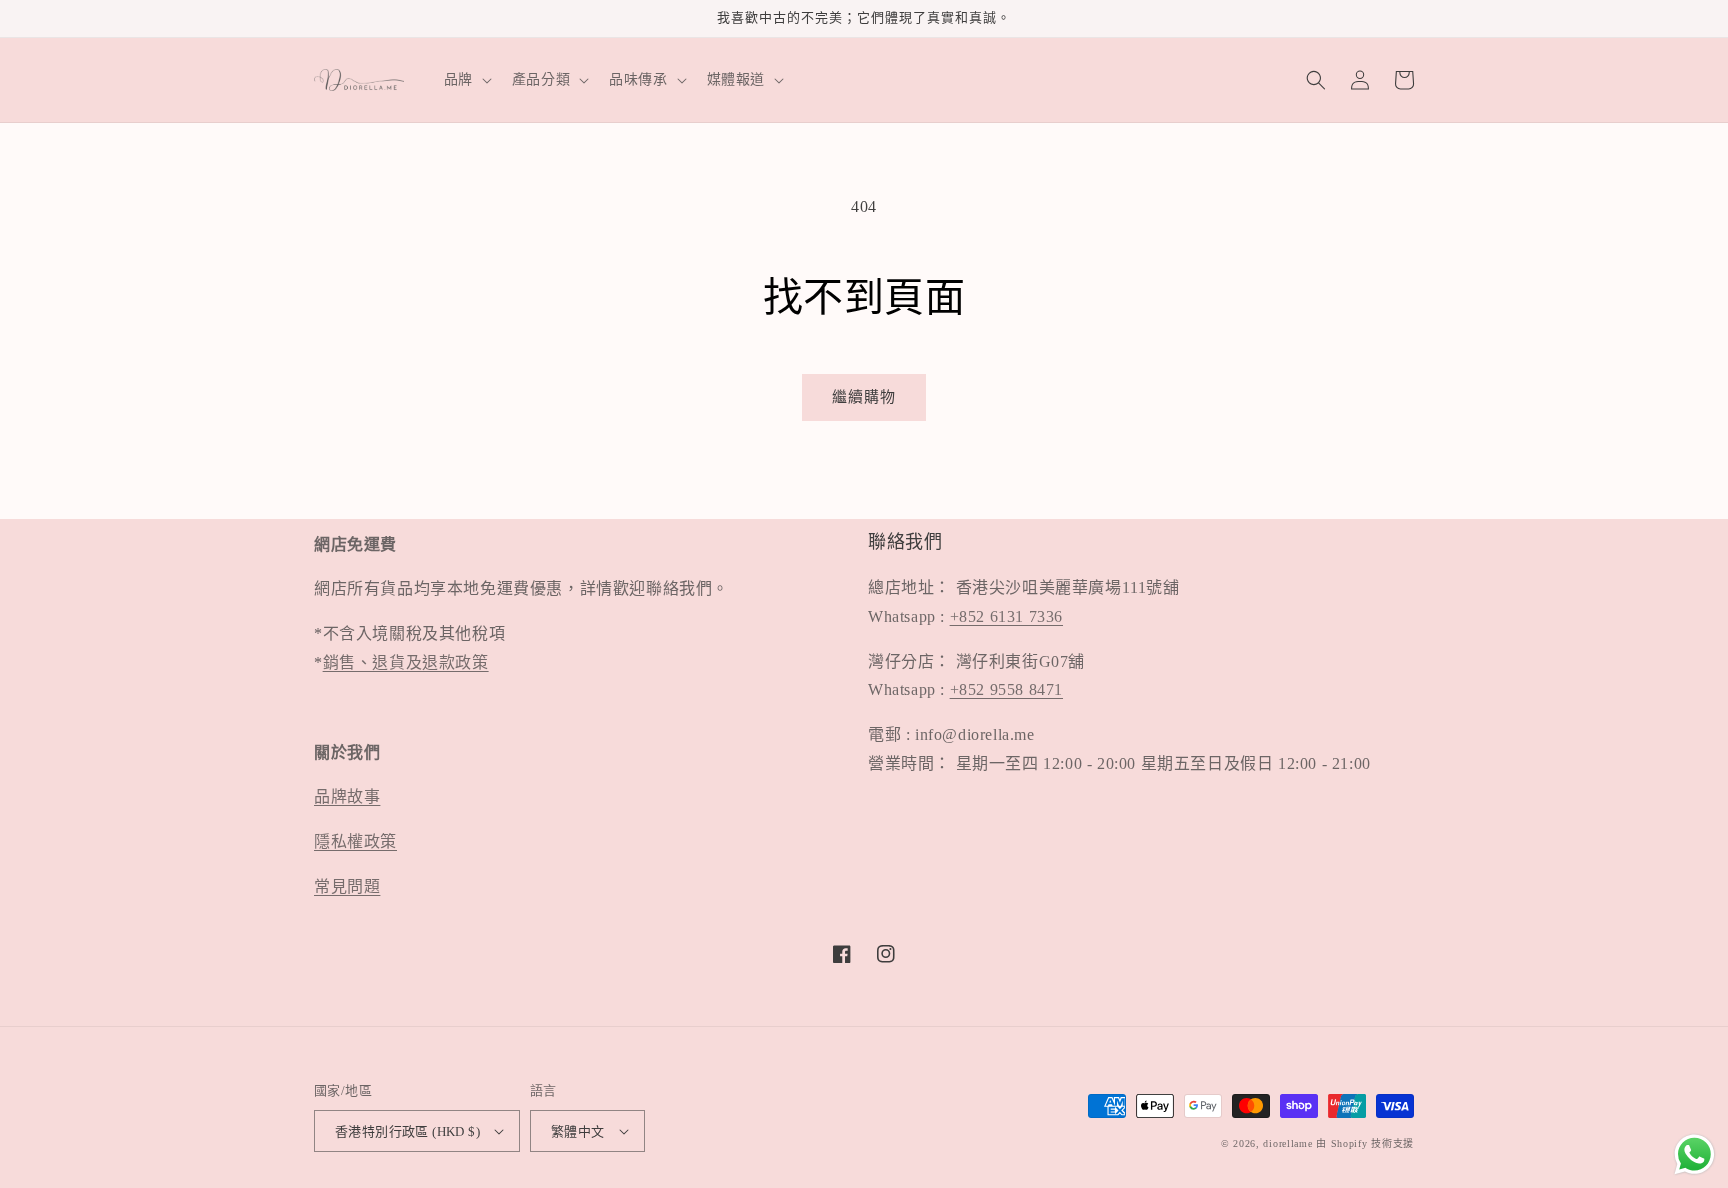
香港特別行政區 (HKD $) (407, 1131)
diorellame (1287, 1143)
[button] (466, 80)
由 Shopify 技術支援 (1365, 1143)
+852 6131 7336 (1006, 616)
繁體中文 (578, 1131)
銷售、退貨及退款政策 (406, 662)
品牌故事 (347, 796)
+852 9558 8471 (1006, 689)
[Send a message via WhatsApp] (1694, 1154)
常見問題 (347, 886)
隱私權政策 (355, 841)
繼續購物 (864, 397)
